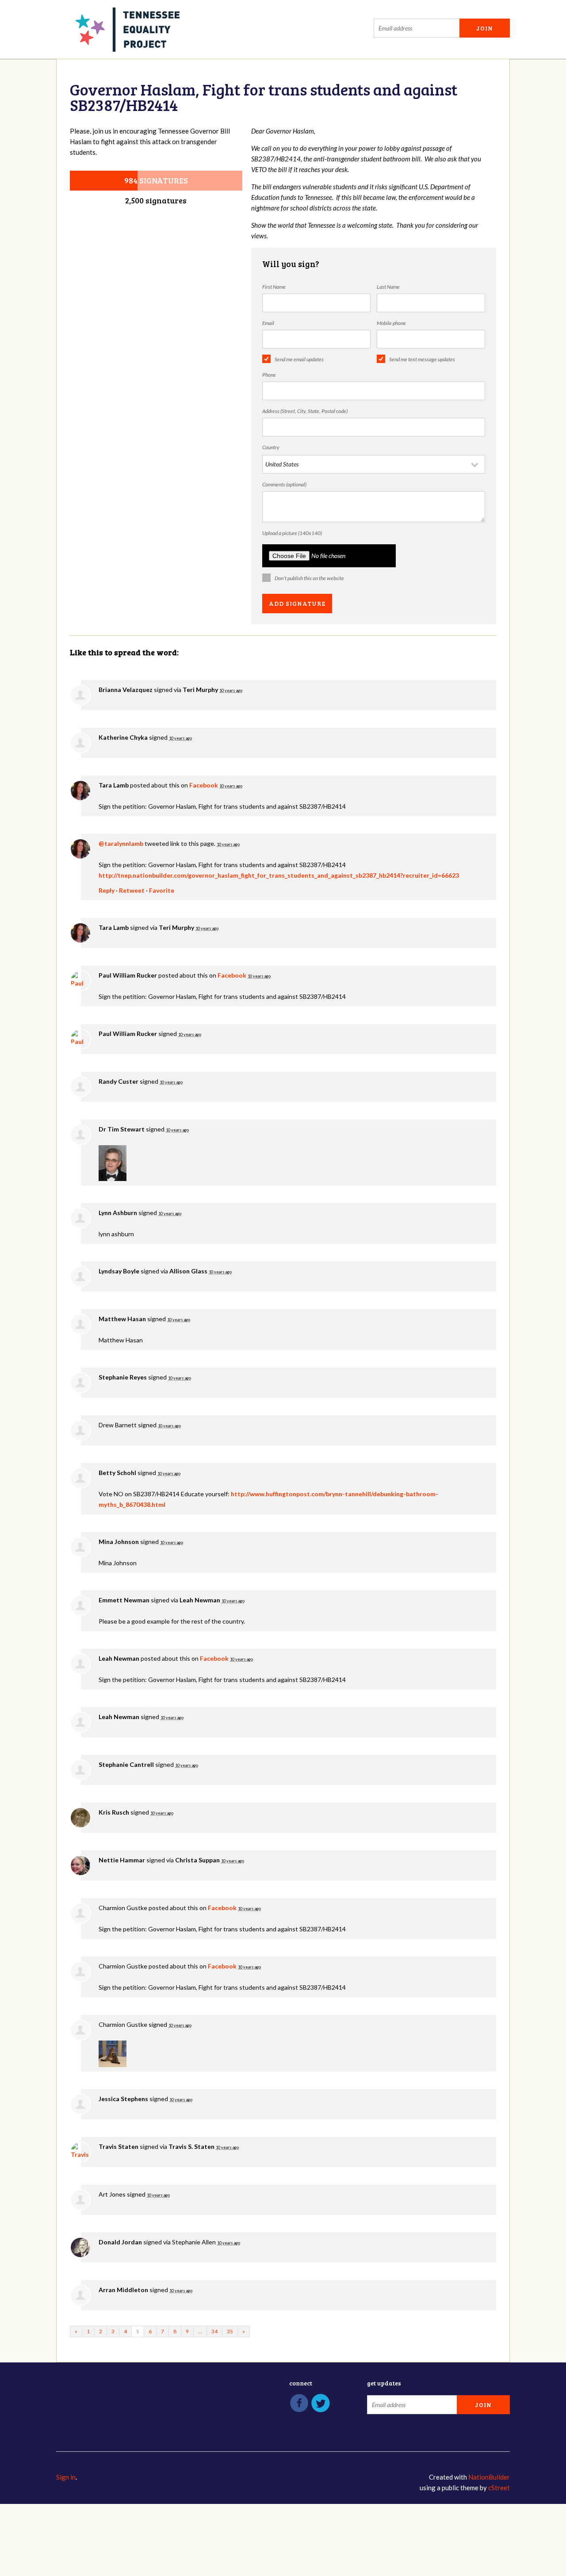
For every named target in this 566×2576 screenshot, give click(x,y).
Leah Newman (200, 1600)
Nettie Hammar (122, 1860)
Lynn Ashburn (118, 1213)
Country (271, 447)
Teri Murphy (200, 690)
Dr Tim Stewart (122, 1129)
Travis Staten (119, 2146)
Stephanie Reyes (123, 1377)
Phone (269, 375)
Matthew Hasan (122, 1319)
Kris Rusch (114, 1812)
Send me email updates (299, 359)
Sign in (66, 2477)
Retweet (132, 890)
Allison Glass (188, 1271)
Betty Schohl (117, 1473)
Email (268, 323)
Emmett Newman (124, 1600)
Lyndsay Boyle (119, 1271)
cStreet (499, 2488)
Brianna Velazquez (126, 690)
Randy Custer (119, 1081)
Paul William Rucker (128, 975)
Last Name (388, 287)
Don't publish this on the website (309, 578)
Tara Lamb (114, 785)
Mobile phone (391, 323)
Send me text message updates (422, 359)
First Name (274, 287)
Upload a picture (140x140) (292, 533)
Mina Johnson (119, 1542)
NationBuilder (489, 2477)
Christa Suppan (197, 1860)
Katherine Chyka (123, 737)
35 (230, 2331)
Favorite (162, 890)
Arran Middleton (123, 2290)
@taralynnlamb (121, 843)
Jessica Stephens (123, 2099)
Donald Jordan (120, 2242)
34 (214, 2331)
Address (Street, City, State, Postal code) (305, 411)
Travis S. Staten (191, 2146)
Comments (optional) (284, 484)
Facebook (204, 785)
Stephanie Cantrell (126, 1764)
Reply (107, 890)
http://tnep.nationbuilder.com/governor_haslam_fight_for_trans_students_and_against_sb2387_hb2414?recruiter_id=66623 (279, 875)
